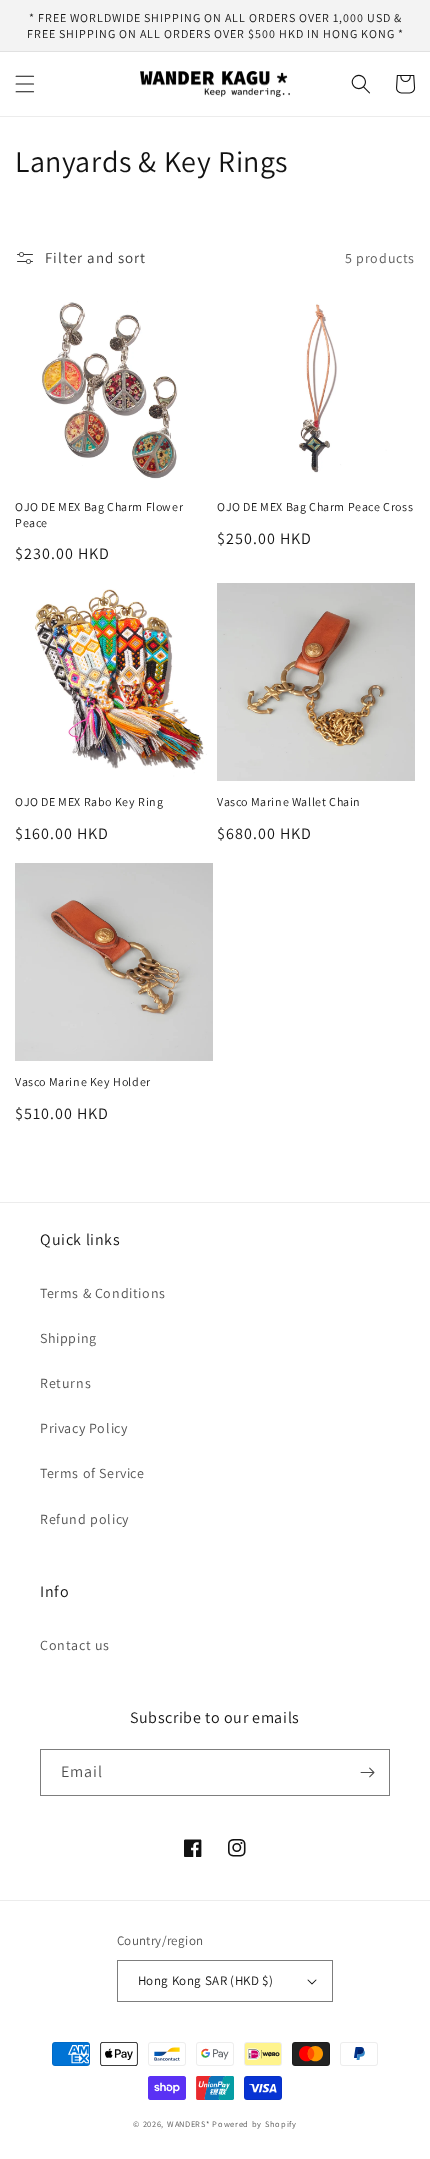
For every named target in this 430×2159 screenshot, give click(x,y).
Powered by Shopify (254, 2123)
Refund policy (84, 1519)
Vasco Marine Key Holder (83, 1081)
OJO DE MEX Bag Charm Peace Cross (315, 506)
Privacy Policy (83, 1428)
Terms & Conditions (103, 1293)
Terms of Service (92, 1473)
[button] (25, 84)
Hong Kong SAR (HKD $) (205, 1980)
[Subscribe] (367, 1772)
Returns (65, 1383)
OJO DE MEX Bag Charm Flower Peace (99, 514)
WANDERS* (188, 2123)
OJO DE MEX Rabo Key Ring (89, 801)
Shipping (68, 1338)
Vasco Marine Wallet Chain (289, 801)
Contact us (75, 1645)
